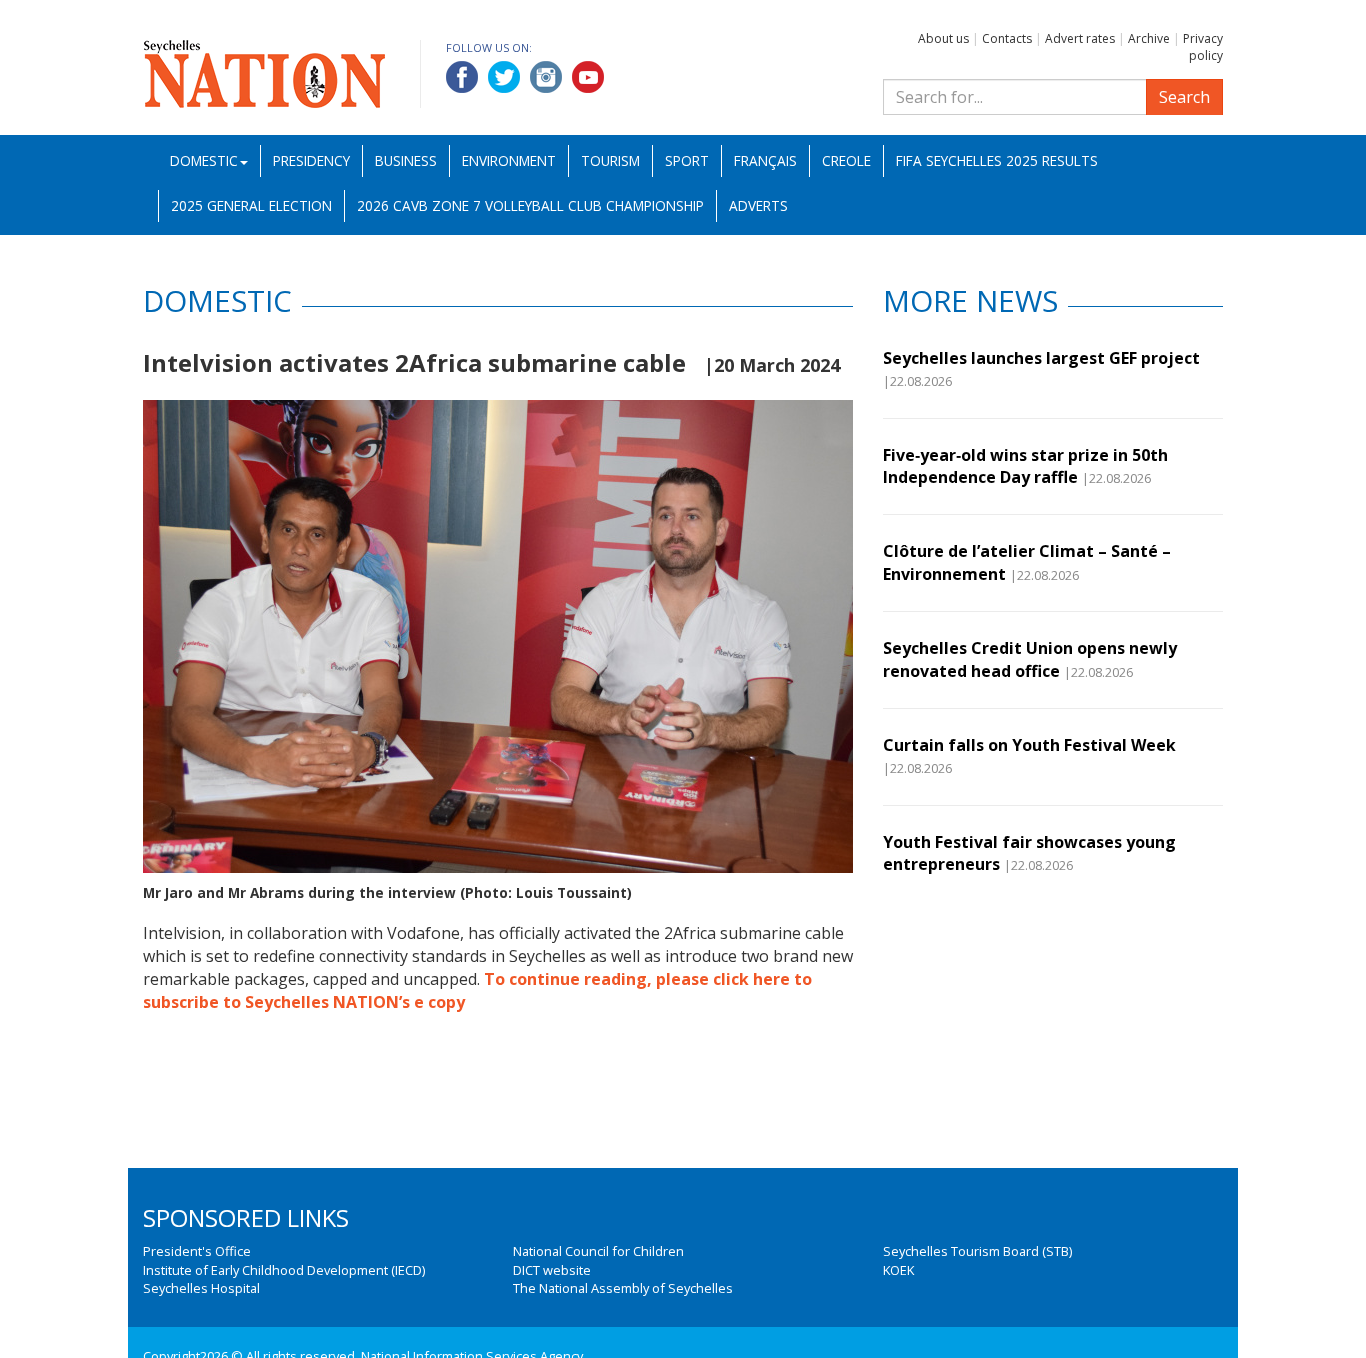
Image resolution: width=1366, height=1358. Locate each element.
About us (943, 38)
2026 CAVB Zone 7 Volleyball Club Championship (530, 205)
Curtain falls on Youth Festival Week (1029, 745)
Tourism (610, 160)
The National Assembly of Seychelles (623, 1288)
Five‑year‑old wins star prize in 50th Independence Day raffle (1025, 466)
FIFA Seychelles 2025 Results (997, 160)
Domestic (204, 160)
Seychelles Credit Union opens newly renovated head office (1030, 659)
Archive (1149, 38)
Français (765, 160)
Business (406, 160)
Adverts (758, 205)
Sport (687, 160)
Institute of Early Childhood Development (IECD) (284, 1270)
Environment (509, 160)
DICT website (552, 1270)
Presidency (311, 160)
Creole (846, 160)
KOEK (898, 1270)
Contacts (1007, 38)
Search (1184, 97)
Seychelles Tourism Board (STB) (977, 1251)
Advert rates (1080, 38)
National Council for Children (598, 1251)
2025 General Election (251, 205)
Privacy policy (1203, 47)
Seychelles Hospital (201, 1288)
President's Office (197, 1251)
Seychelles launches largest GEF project (1041, 358)
